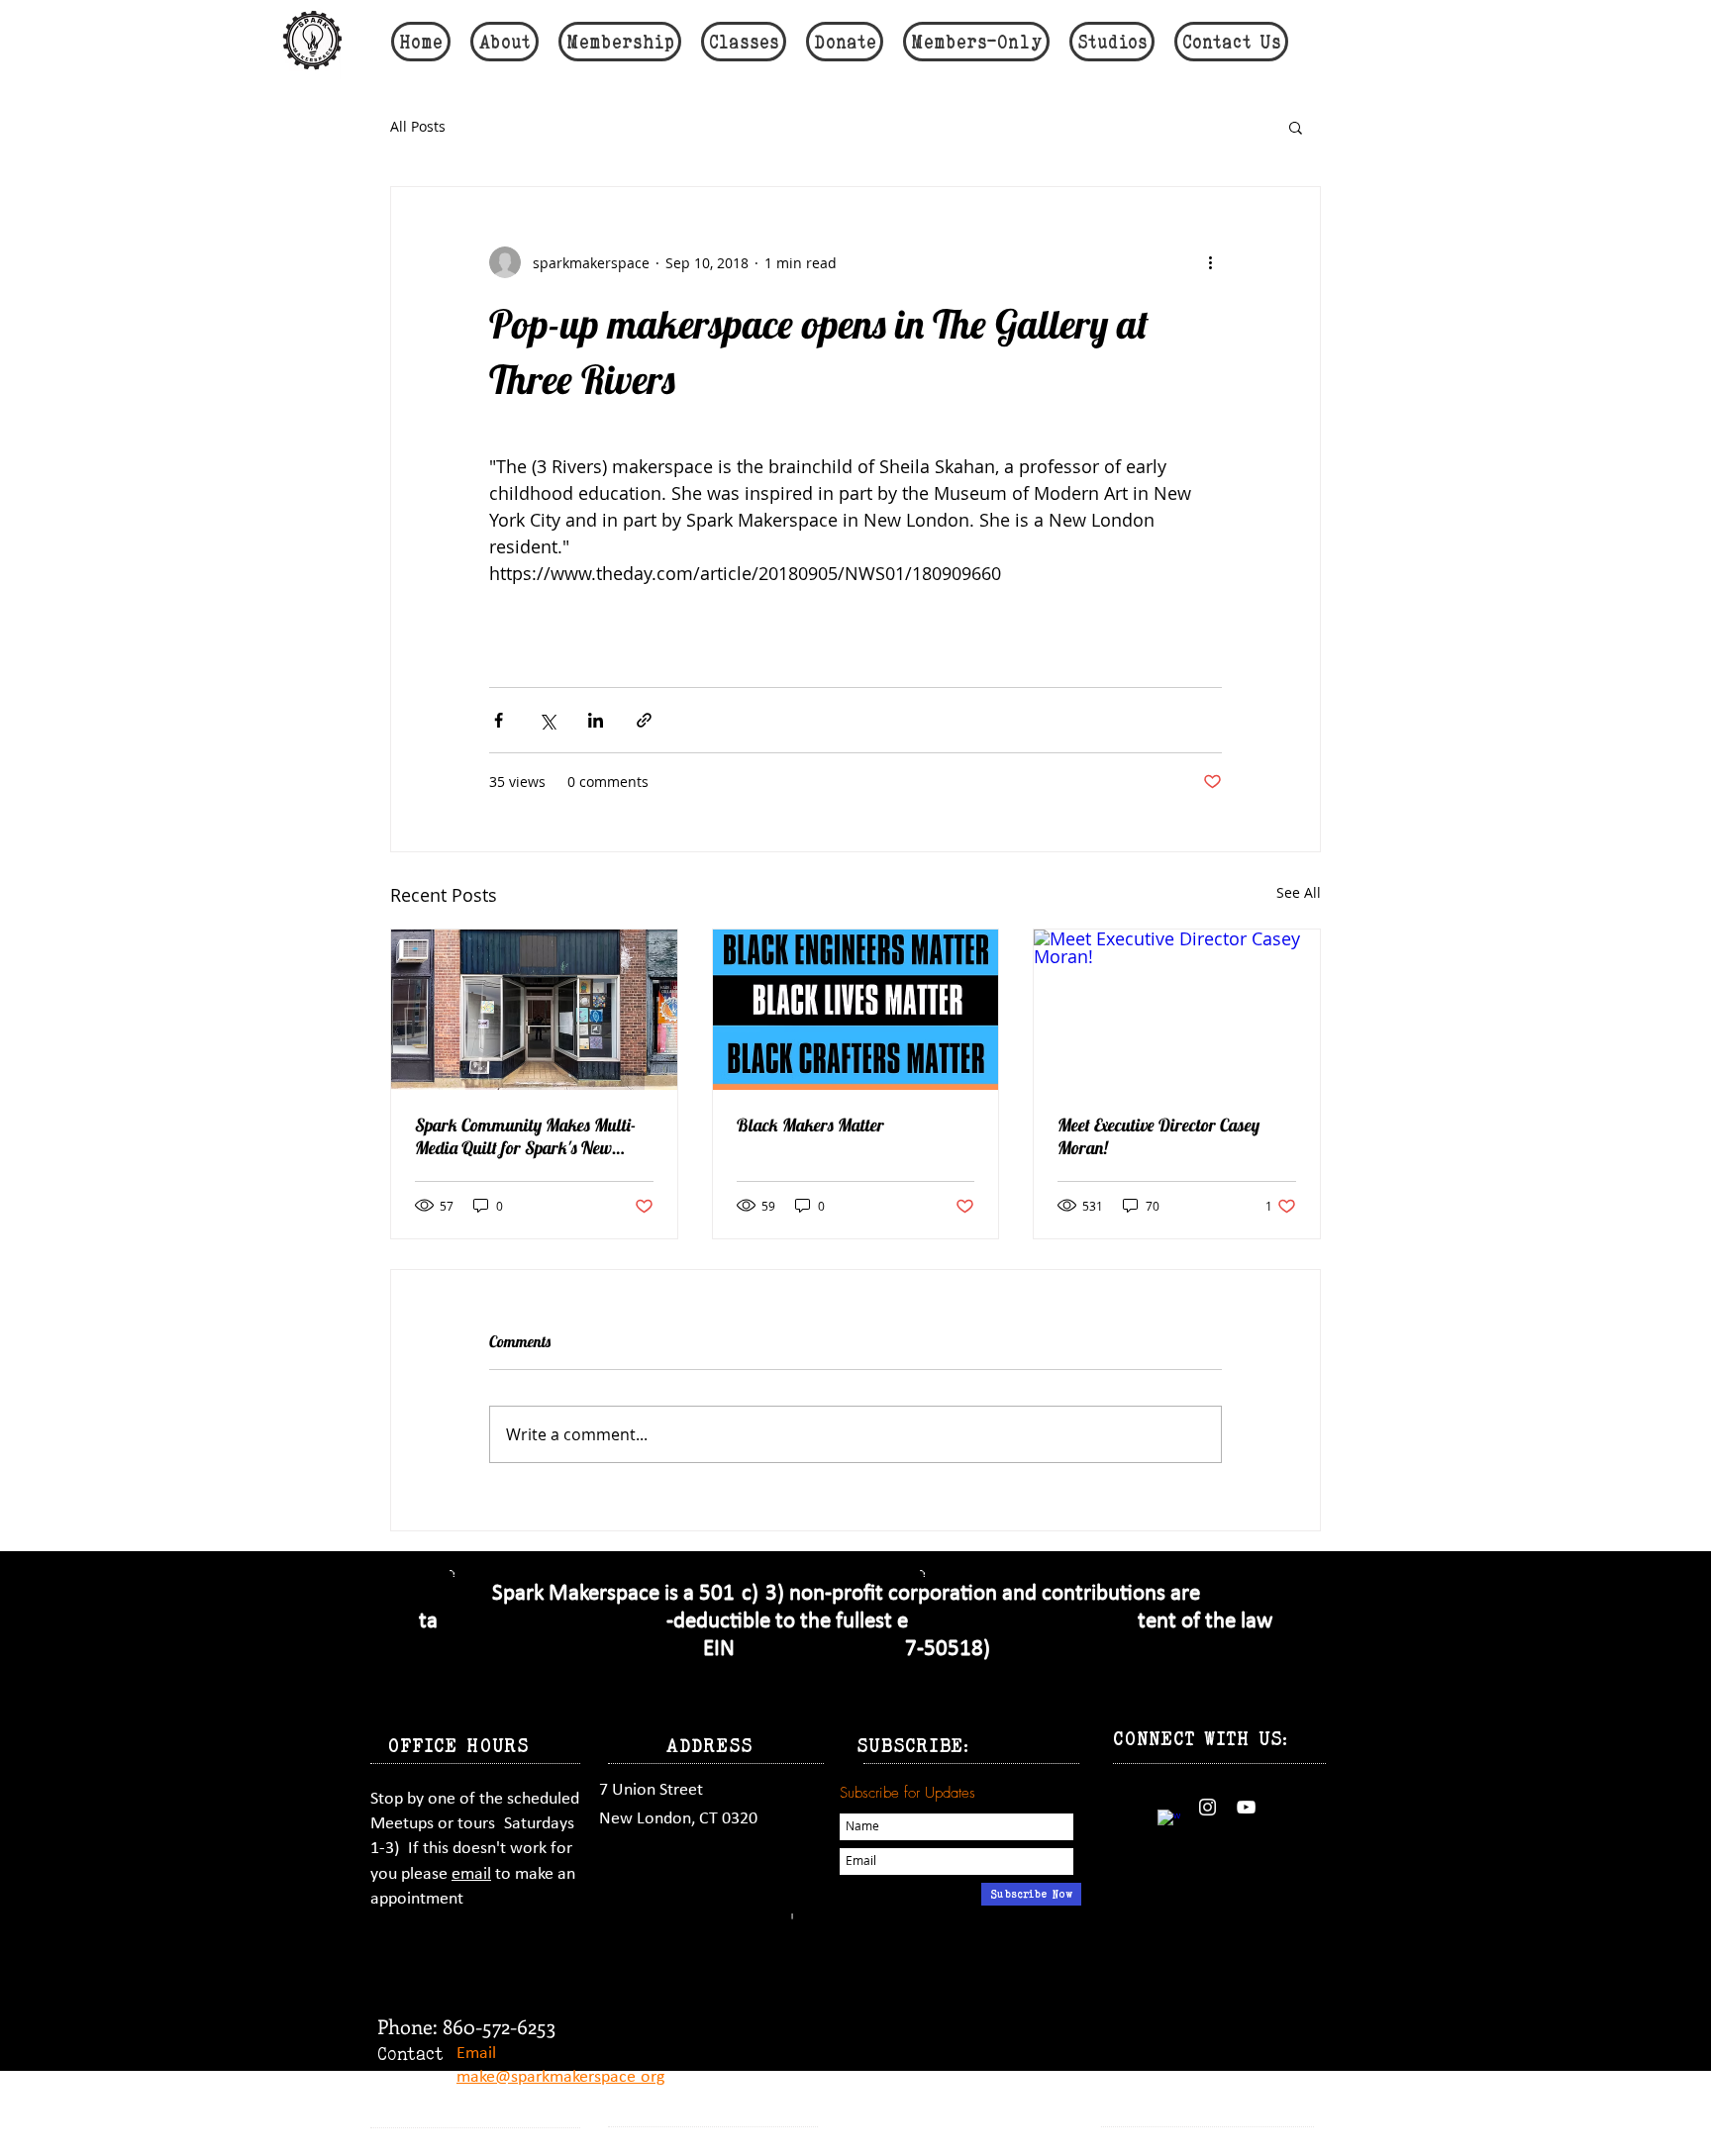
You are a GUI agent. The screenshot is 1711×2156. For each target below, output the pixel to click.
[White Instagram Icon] (1208, 1807)
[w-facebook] (1169, 1821)
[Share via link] (644, 720)
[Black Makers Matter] (856, 1010)
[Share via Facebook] (499, 720)
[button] (1296, 127)
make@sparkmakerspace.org (560, 2077)
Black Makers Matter (810, 1125)
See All (1299, 892)
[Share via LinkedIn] (596, 720)
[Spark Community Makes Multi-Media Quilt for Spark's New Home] (534, 1010)
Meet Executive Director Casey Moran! (1158, 1136)
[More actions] (1210, 262)
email (471, 1874)
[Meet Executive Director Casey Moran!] (1177, 1010)
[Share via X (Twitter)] (547, 720)
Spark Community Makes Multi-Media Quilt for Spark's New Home (525, 1136)
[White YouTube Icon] (1246, 1807)
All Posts (418, 126)
